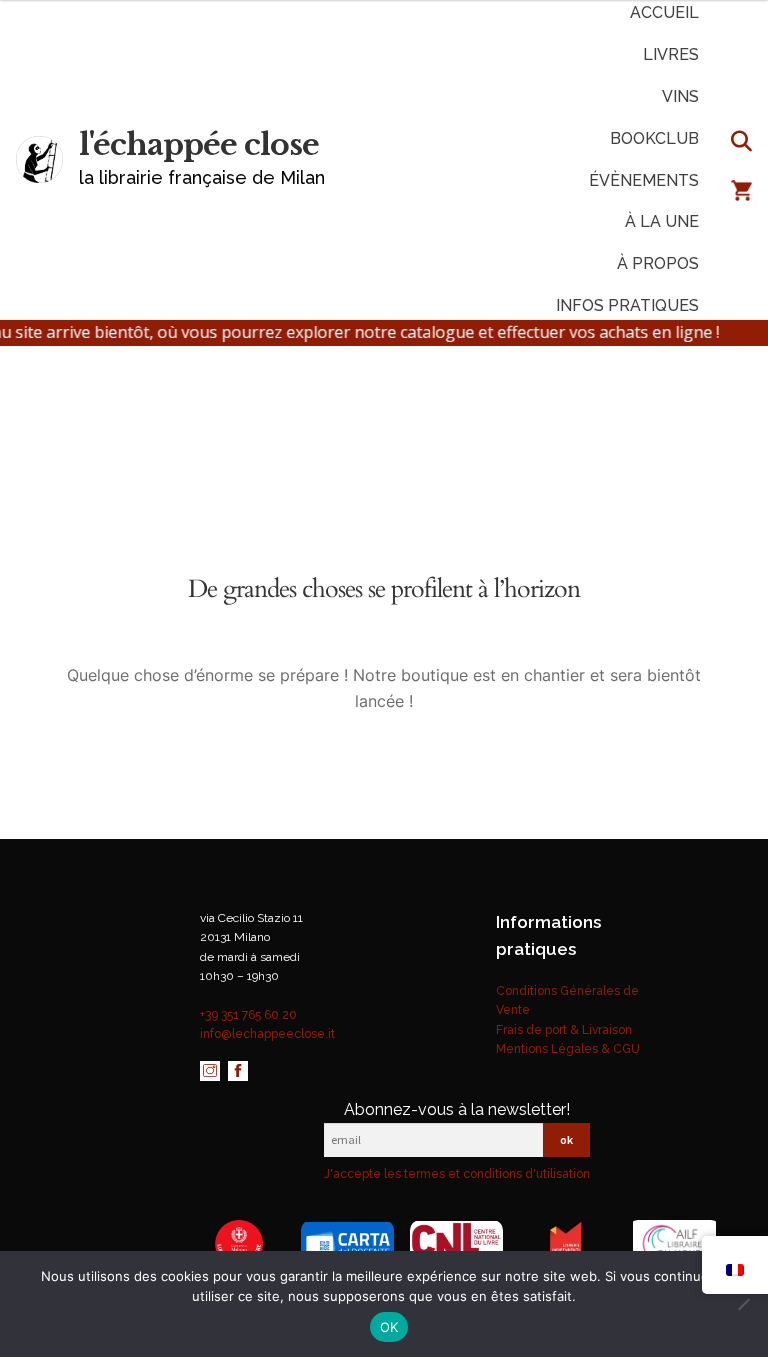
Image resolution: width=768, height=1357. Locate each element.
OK (389, 1327)
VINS (680, 96)
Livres (671, 54)
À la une (662, 221)
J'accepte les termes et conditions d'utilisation (457, 1174)
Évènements (644, 180)
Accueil (664, 12)
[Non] (743, 1304)
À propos (658, 263)
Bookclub (654, 138)
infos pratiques (627, 305)
